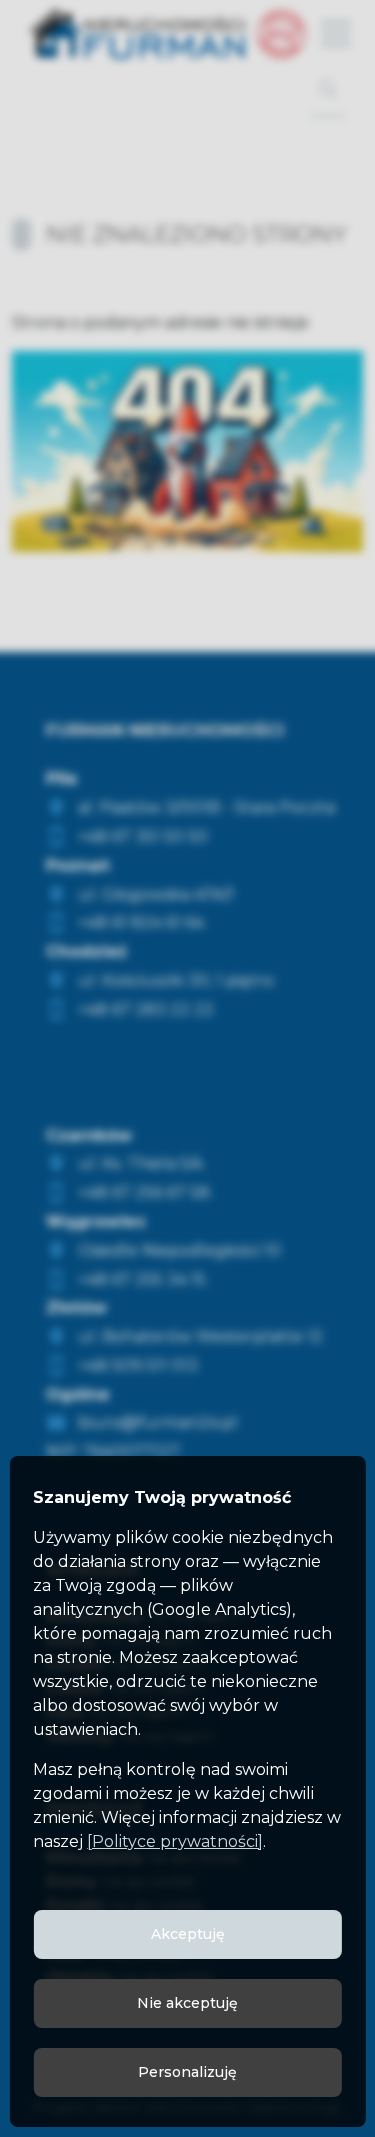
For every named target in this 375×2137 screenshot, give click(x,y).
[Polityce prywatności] (175, 1841)
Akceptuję (188, 1934)
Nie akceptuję (187, 2003)
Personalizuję (187, 2072)
